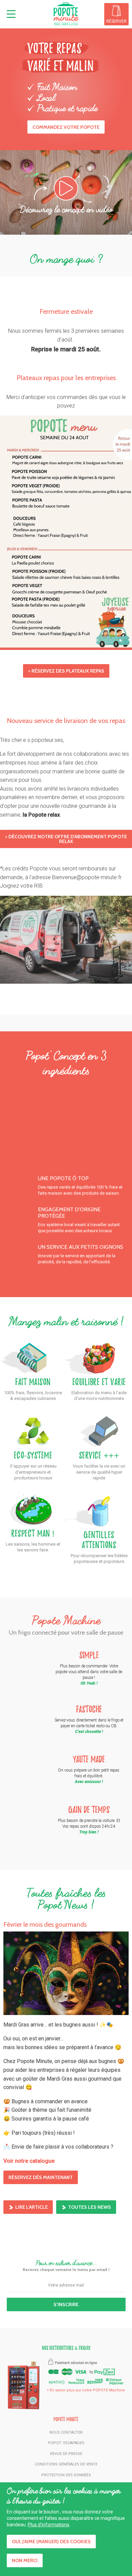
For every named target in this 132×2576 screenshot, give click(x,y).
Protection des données (66, 2475)
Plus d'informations (49, 2525)
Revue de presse (66, 2454)
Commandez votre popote (66, 127)
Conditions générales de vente (66, 2464)
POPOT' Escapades (66, 2443)
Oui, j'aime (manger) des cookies (51, 2542)
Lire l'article (31, 2207)
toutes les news (90, 2207)
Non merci (25, 2560)
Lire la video (78, 188)
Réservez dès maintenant (41, 2177)
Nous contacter (66, 2432)
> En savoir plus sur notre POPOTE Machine (86, 2390)
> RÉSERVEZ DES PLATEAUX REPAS (66, 671)
